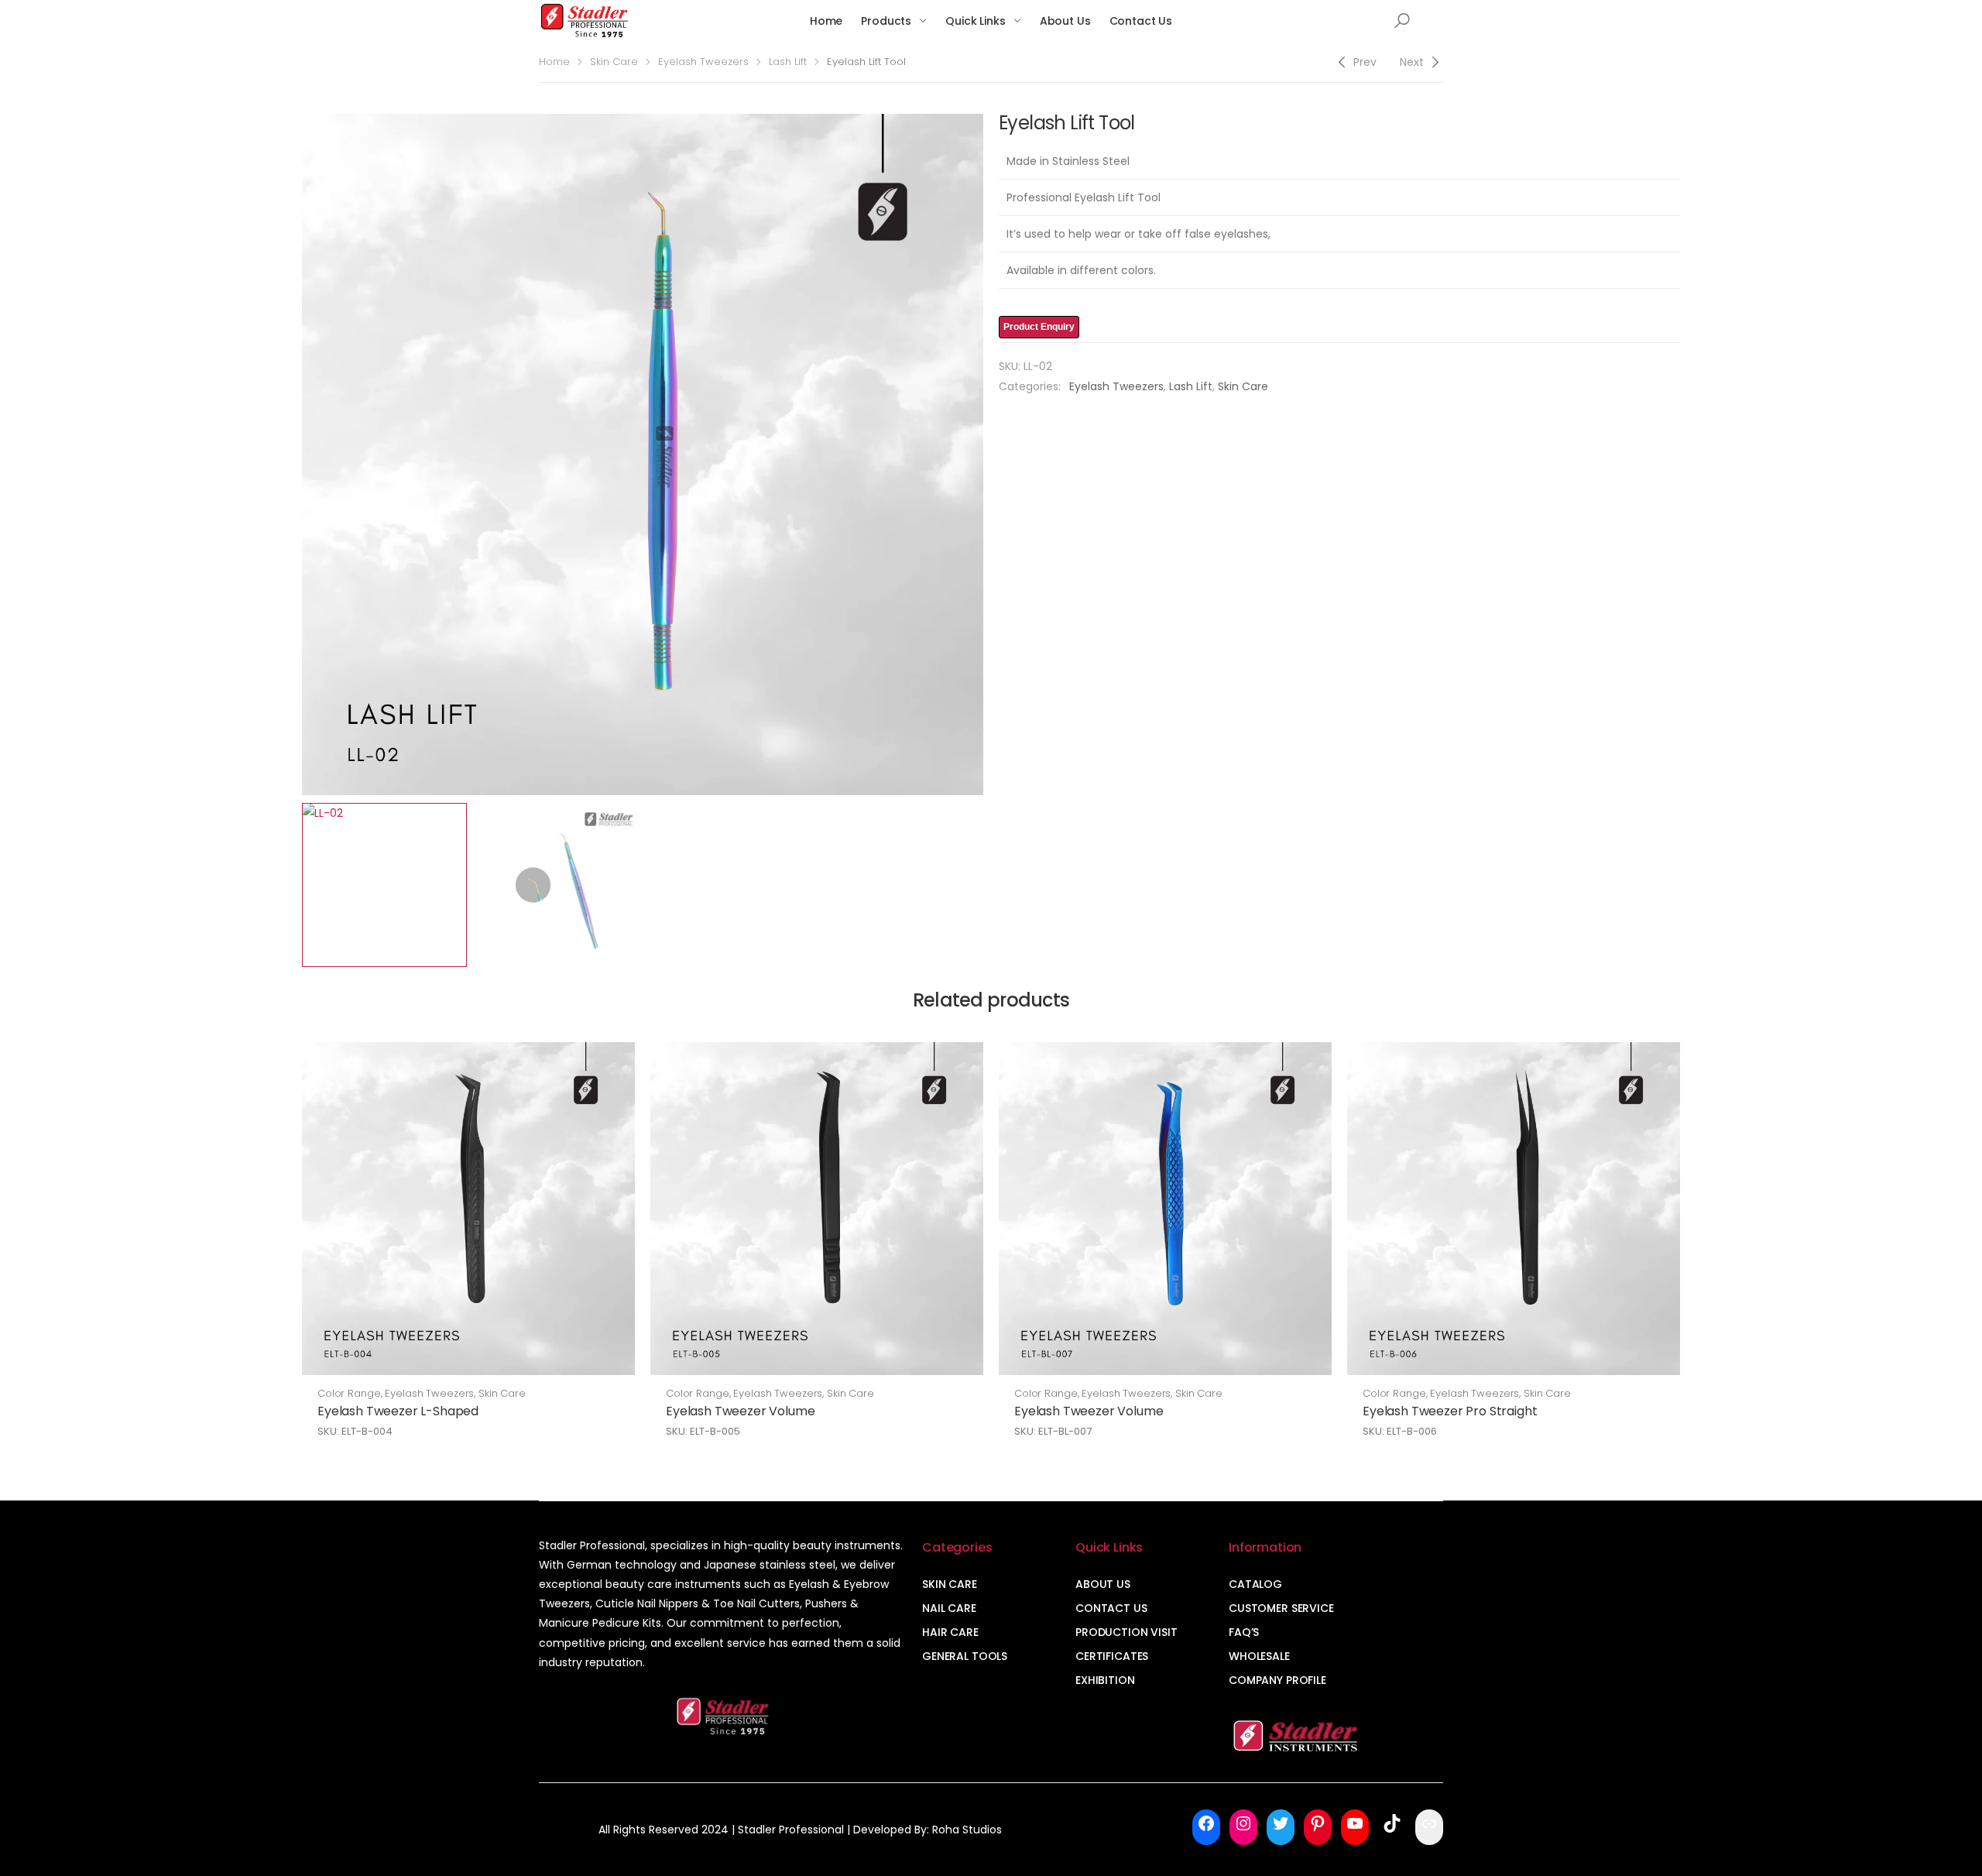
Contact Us (1141, 21)
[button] (1402, 21)
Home (826, 21)
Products (886, 21)
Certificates (1112, 1656)
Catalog (1255, 1584)
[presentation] (300, 454)
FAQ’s (1244, 1632)
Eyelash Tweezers (703, 62)
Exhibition (1105, 1680)
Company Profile (1277, 1680)
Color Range (349, 1393)
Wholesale (1259, 1656)
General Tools (965, 1656)
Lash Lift (788, 62)
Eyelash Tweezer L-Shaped (398, 1411)
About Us (1065, 21)
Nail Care (949, 1608)
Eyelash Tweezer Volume (740, 1411)
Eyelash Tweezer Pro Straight (1450, 1411)
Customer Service (1281, 1608)
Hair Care (950, 1632)
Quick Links (975, 21)
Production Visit (1126, 1632)
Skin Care (614, 62)
